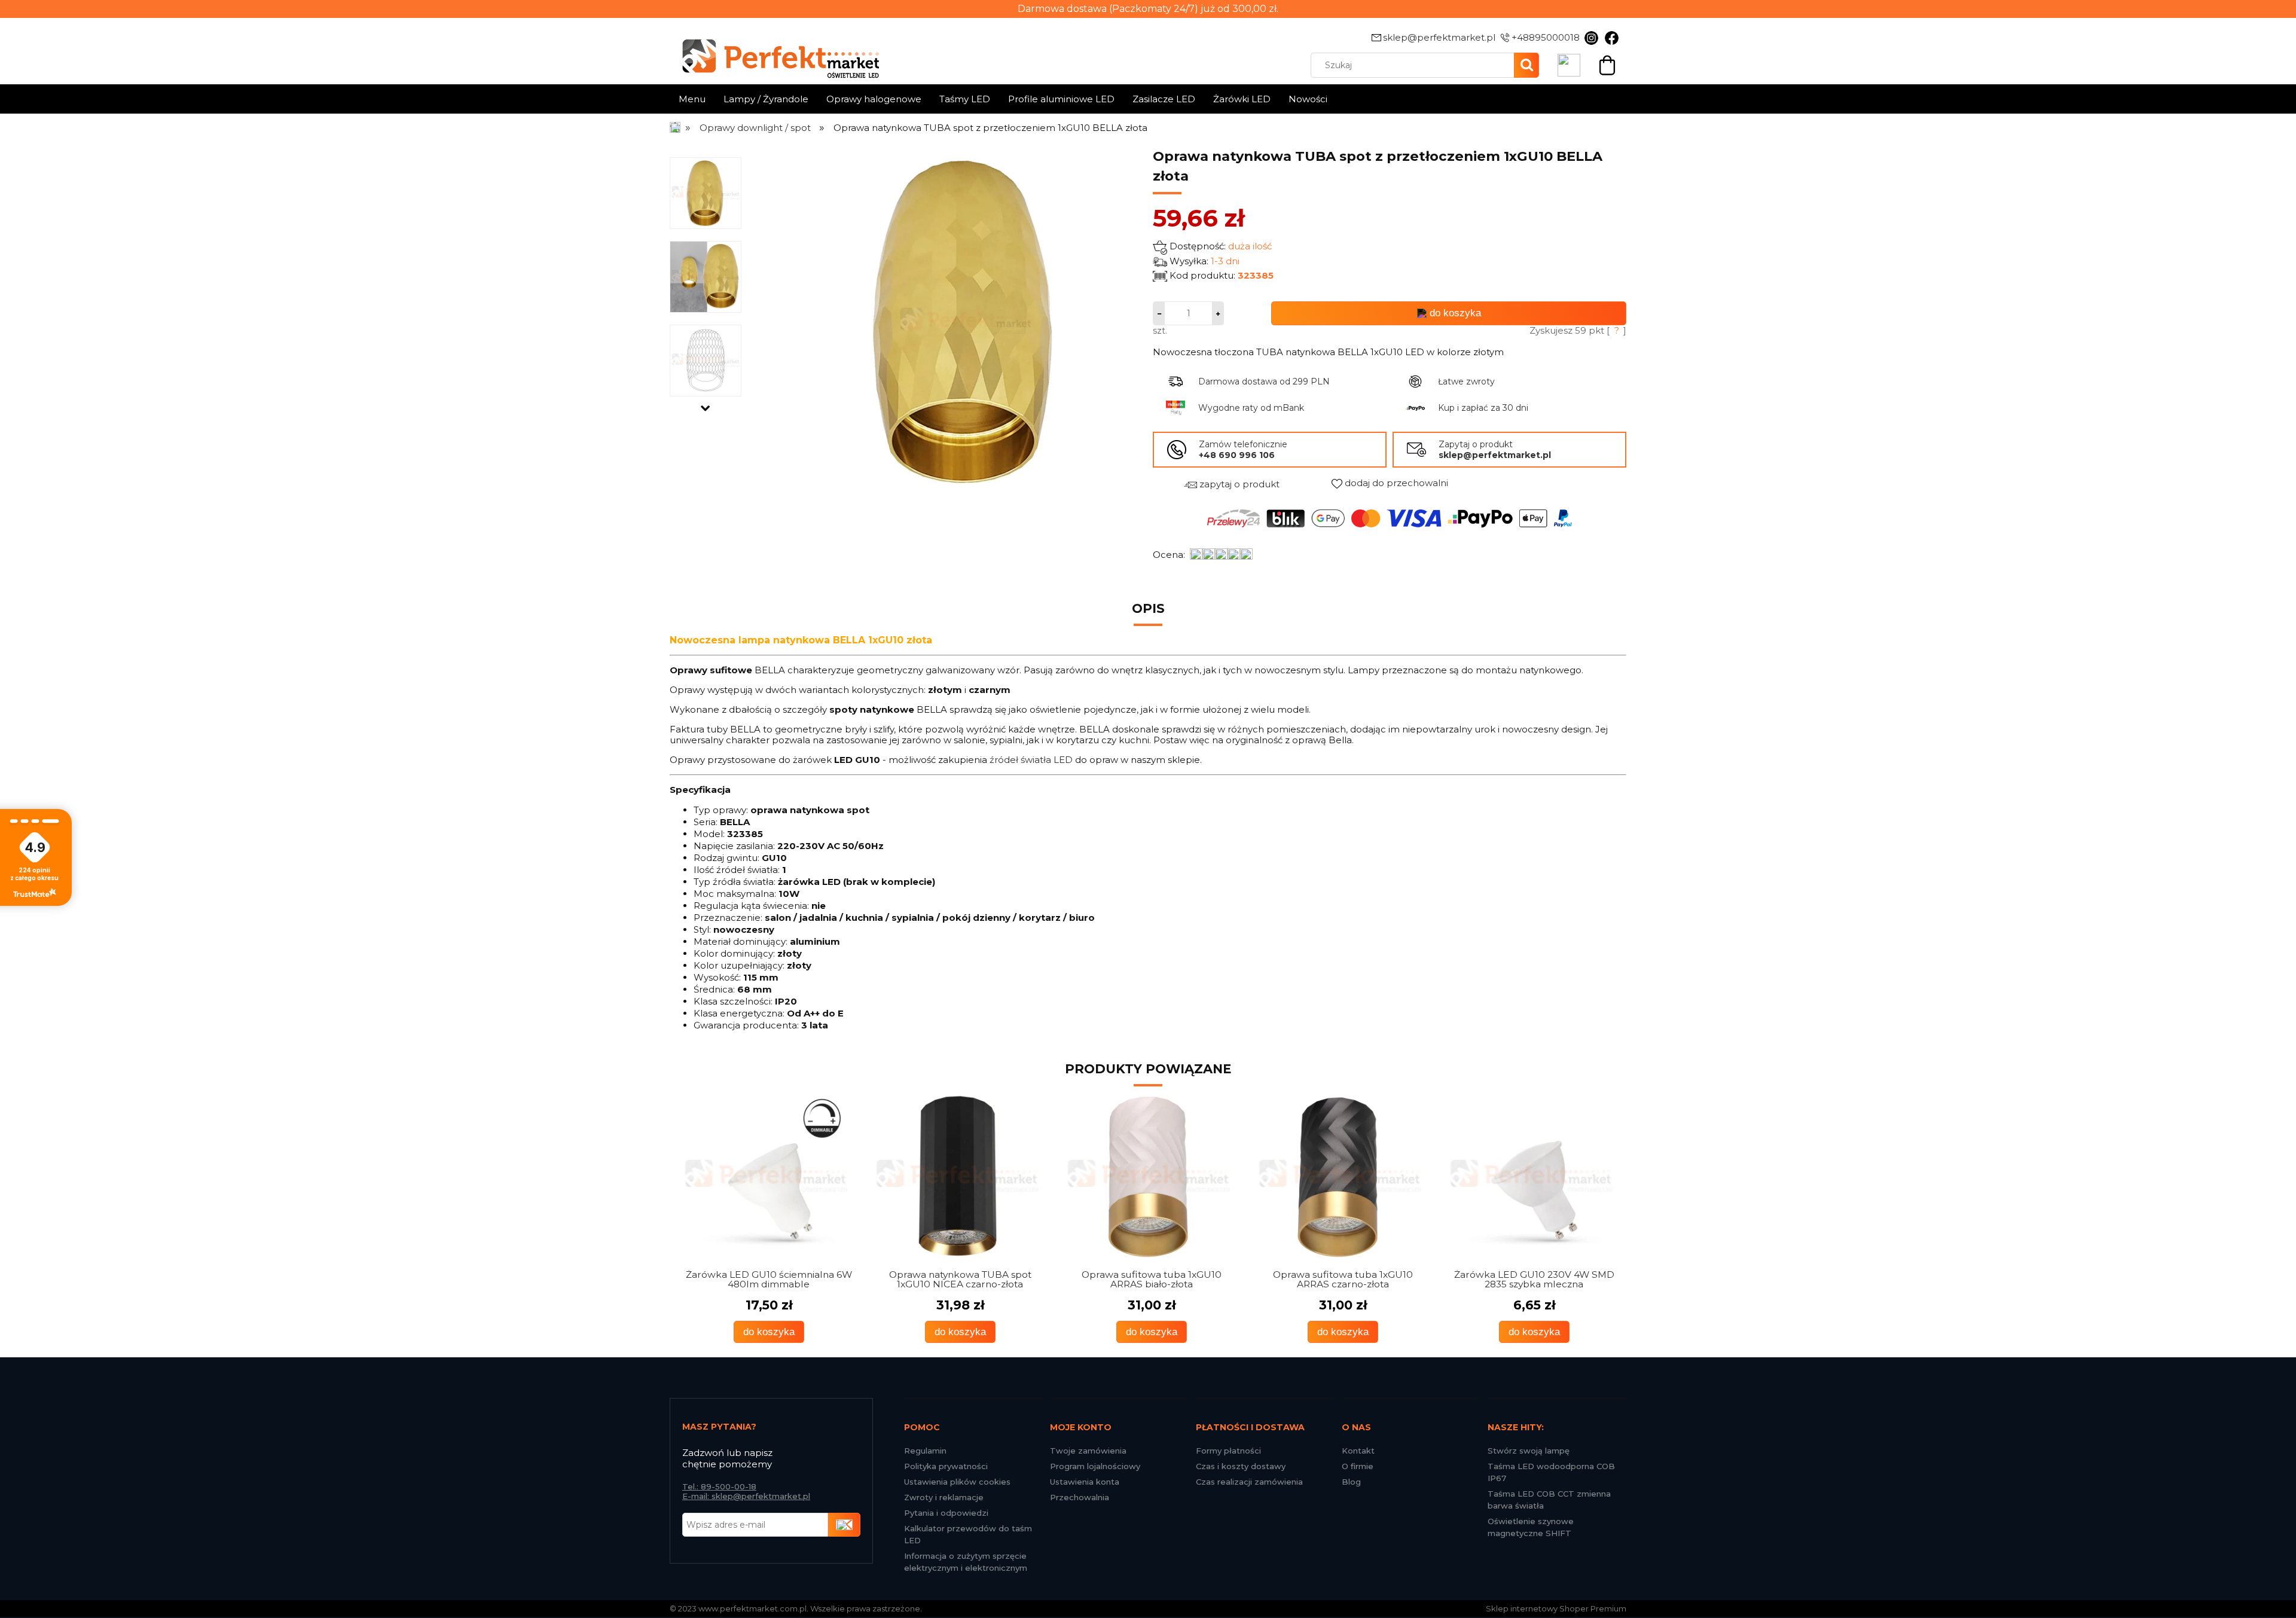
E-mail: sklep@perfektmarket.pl (746, 1496)
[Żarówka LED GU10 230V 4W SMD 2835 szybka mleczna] (1339, 1177)
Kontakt (1358, 1451)
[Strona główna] (676, 128)
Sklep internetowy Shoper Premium (1556, 1608)
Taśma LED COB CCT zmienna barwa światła (1549, 1500)
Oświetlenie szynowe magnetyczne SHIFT (1531, 1527)
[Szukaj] (1526, 65)
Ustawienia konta (1085, 1482)
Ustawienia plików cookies (957, 1482)
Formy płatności (1228, 1451)
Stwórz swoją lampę (1529, 1451)
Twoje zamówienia (1088, 1451)
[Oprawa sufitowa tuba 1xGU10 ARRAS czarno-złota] (1148, 1177)
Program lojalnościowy (1095, 1466)
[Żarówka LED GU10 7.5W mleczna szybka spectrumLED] (1531, 1177)
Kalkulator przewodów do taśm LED (968, 1534)
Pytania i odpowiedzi (946, 1513)
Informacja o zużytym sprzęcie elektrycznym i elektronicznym (966, 1562)
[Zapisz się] (844, 1525)
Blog (1351, 1482)
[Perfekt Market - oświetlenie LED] (774, 50)
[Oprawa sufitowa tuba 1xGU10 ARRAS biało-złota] (957, 1177)
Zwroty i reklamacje (944, 1497)
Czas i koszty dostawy (1241, 1466)
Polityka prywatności (946, 1466)
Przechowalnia (1080, 1497)
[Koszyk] (1607, 64)
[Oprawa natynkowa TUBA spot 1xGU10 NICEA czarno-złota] (765, 1177)
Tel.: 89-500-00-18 (719, 1486)
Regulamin (925, 1451)
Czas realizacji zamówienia (1249, 1482)
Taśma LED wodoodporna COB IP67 (1551, 1472)
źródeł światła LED (1031, 760)
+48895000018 (1546, 37)
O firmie (1358, 1466)
